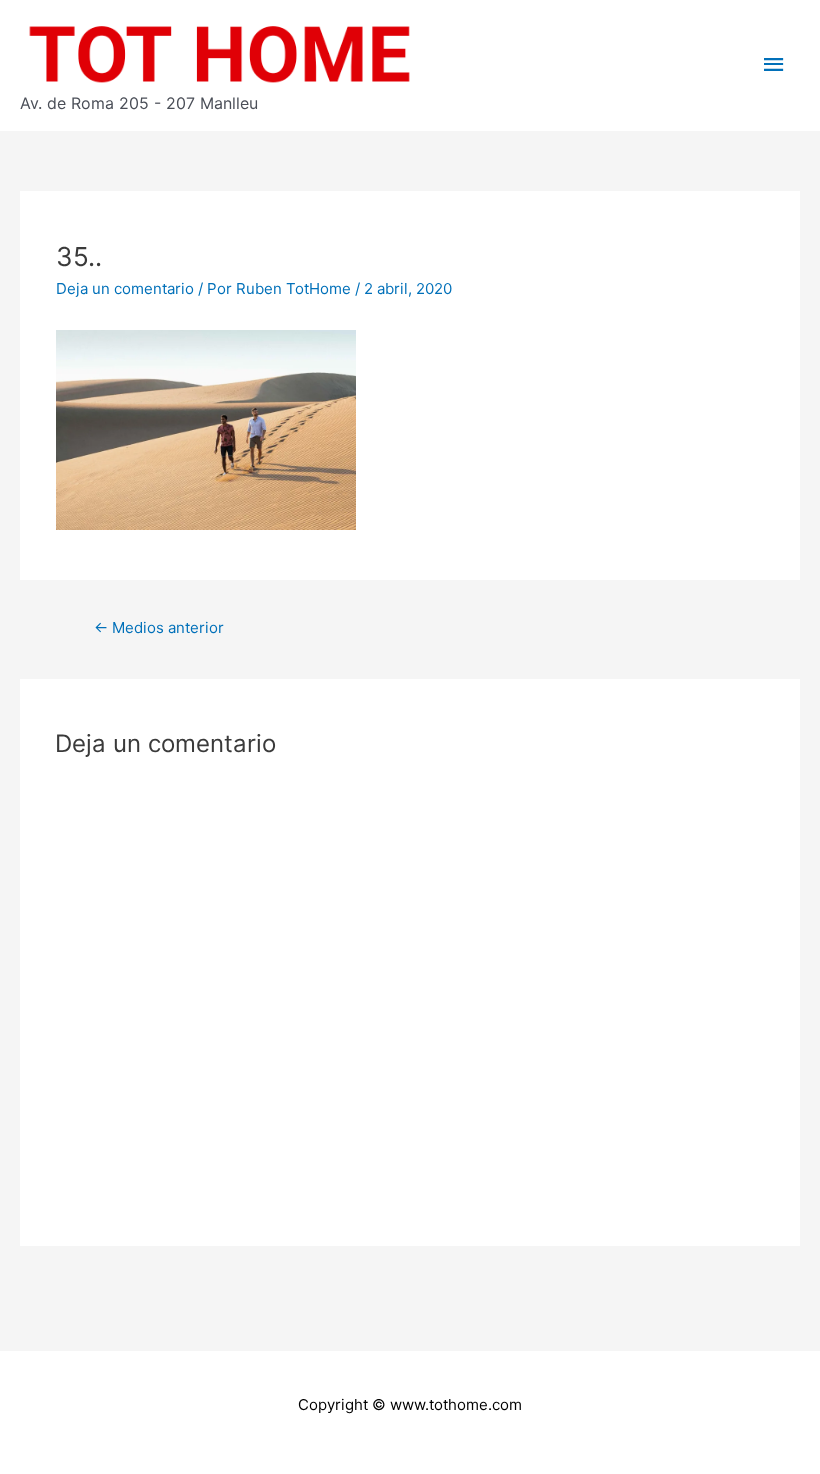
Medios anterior (159, 627)
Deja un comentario (125, 288)
